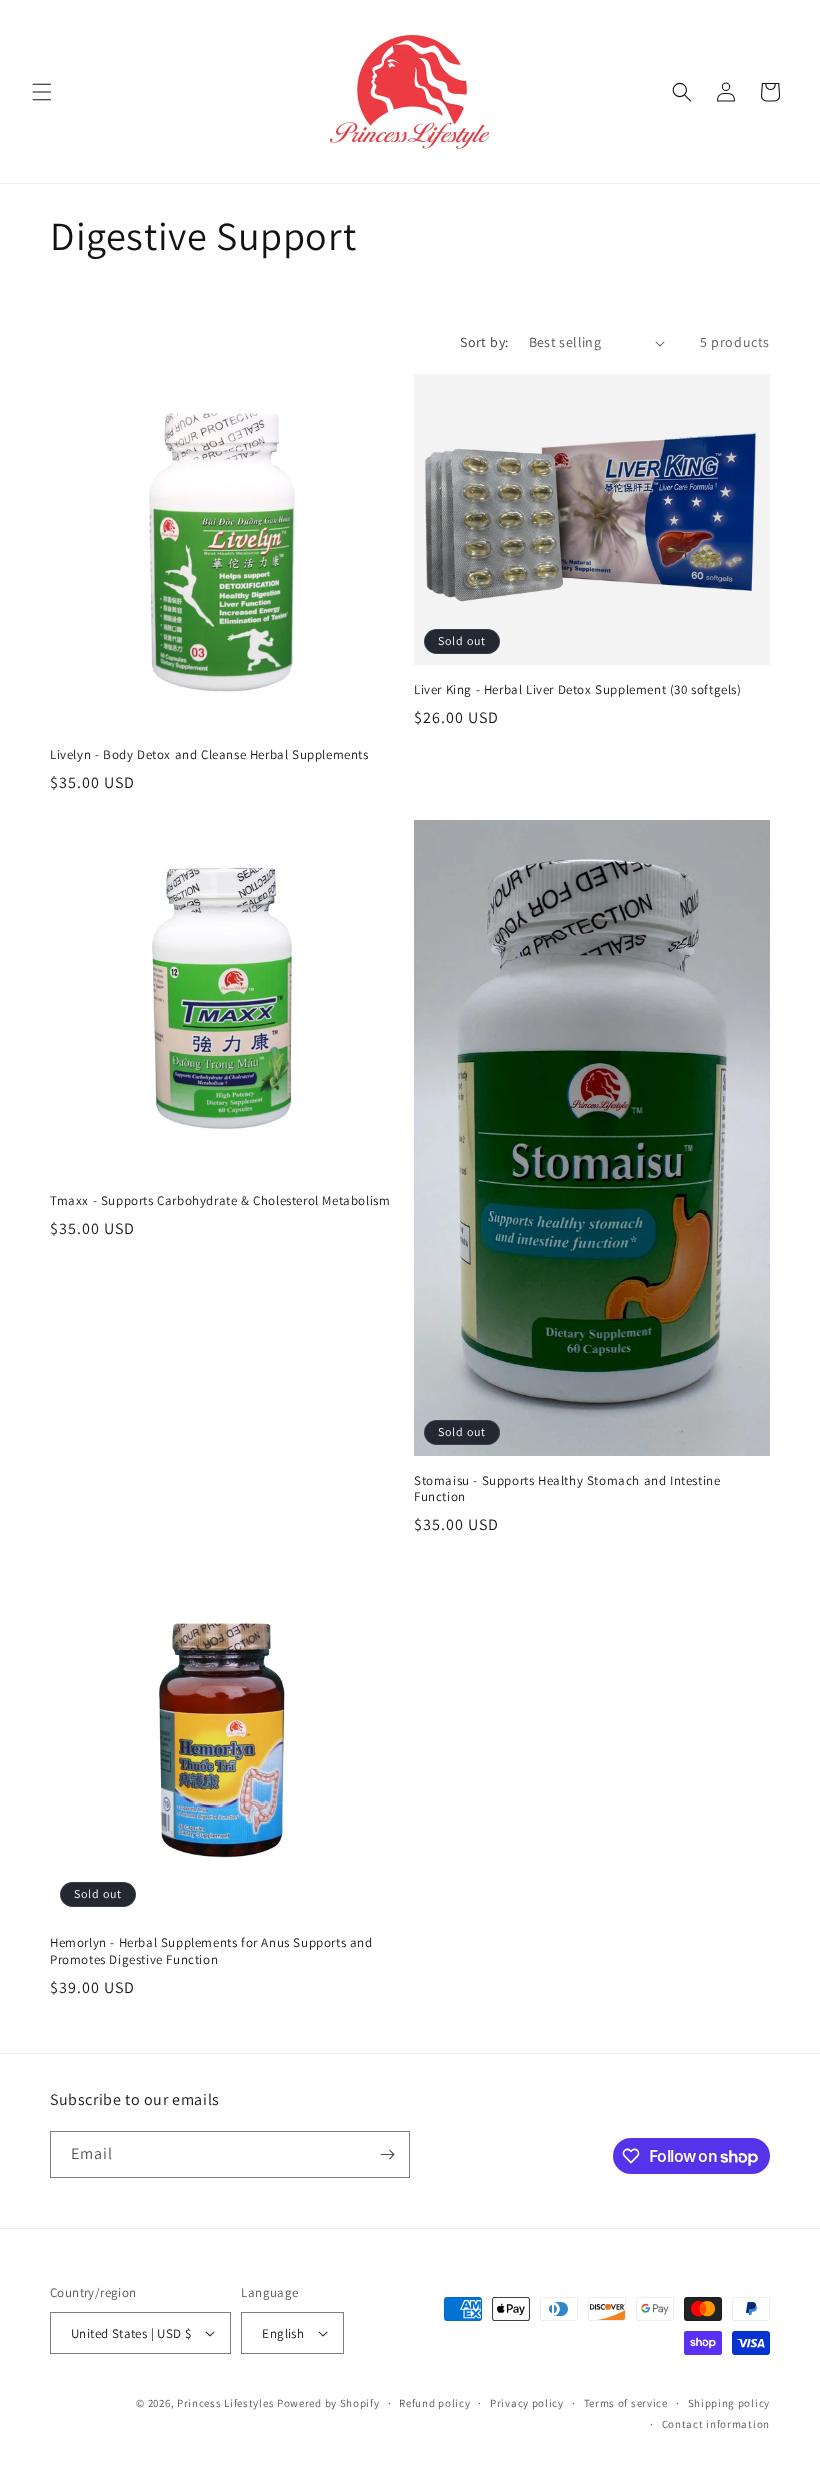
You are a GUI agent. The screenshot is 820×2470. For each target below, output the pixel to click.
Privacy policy (527, 2403)
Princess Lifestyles (225, 2403)
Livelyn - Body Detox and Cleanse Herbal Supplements (209, 755)
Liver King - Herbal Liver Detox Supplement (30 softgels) (578, 690)
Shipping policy (729, 2403)
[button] (42, 92)
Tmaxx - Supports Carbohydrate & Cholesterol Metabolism (220, 1201)
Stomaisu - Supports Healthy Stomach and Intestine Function (567, 1489)
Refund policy (434, 2403)
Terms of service (626, 2403)
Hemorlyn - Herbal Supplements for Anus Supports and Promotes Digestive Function (211, 1951)
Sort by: (484, 342)
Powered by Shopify (328, 2403)
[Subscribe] (387, 2154)
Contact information (716, 2424)
